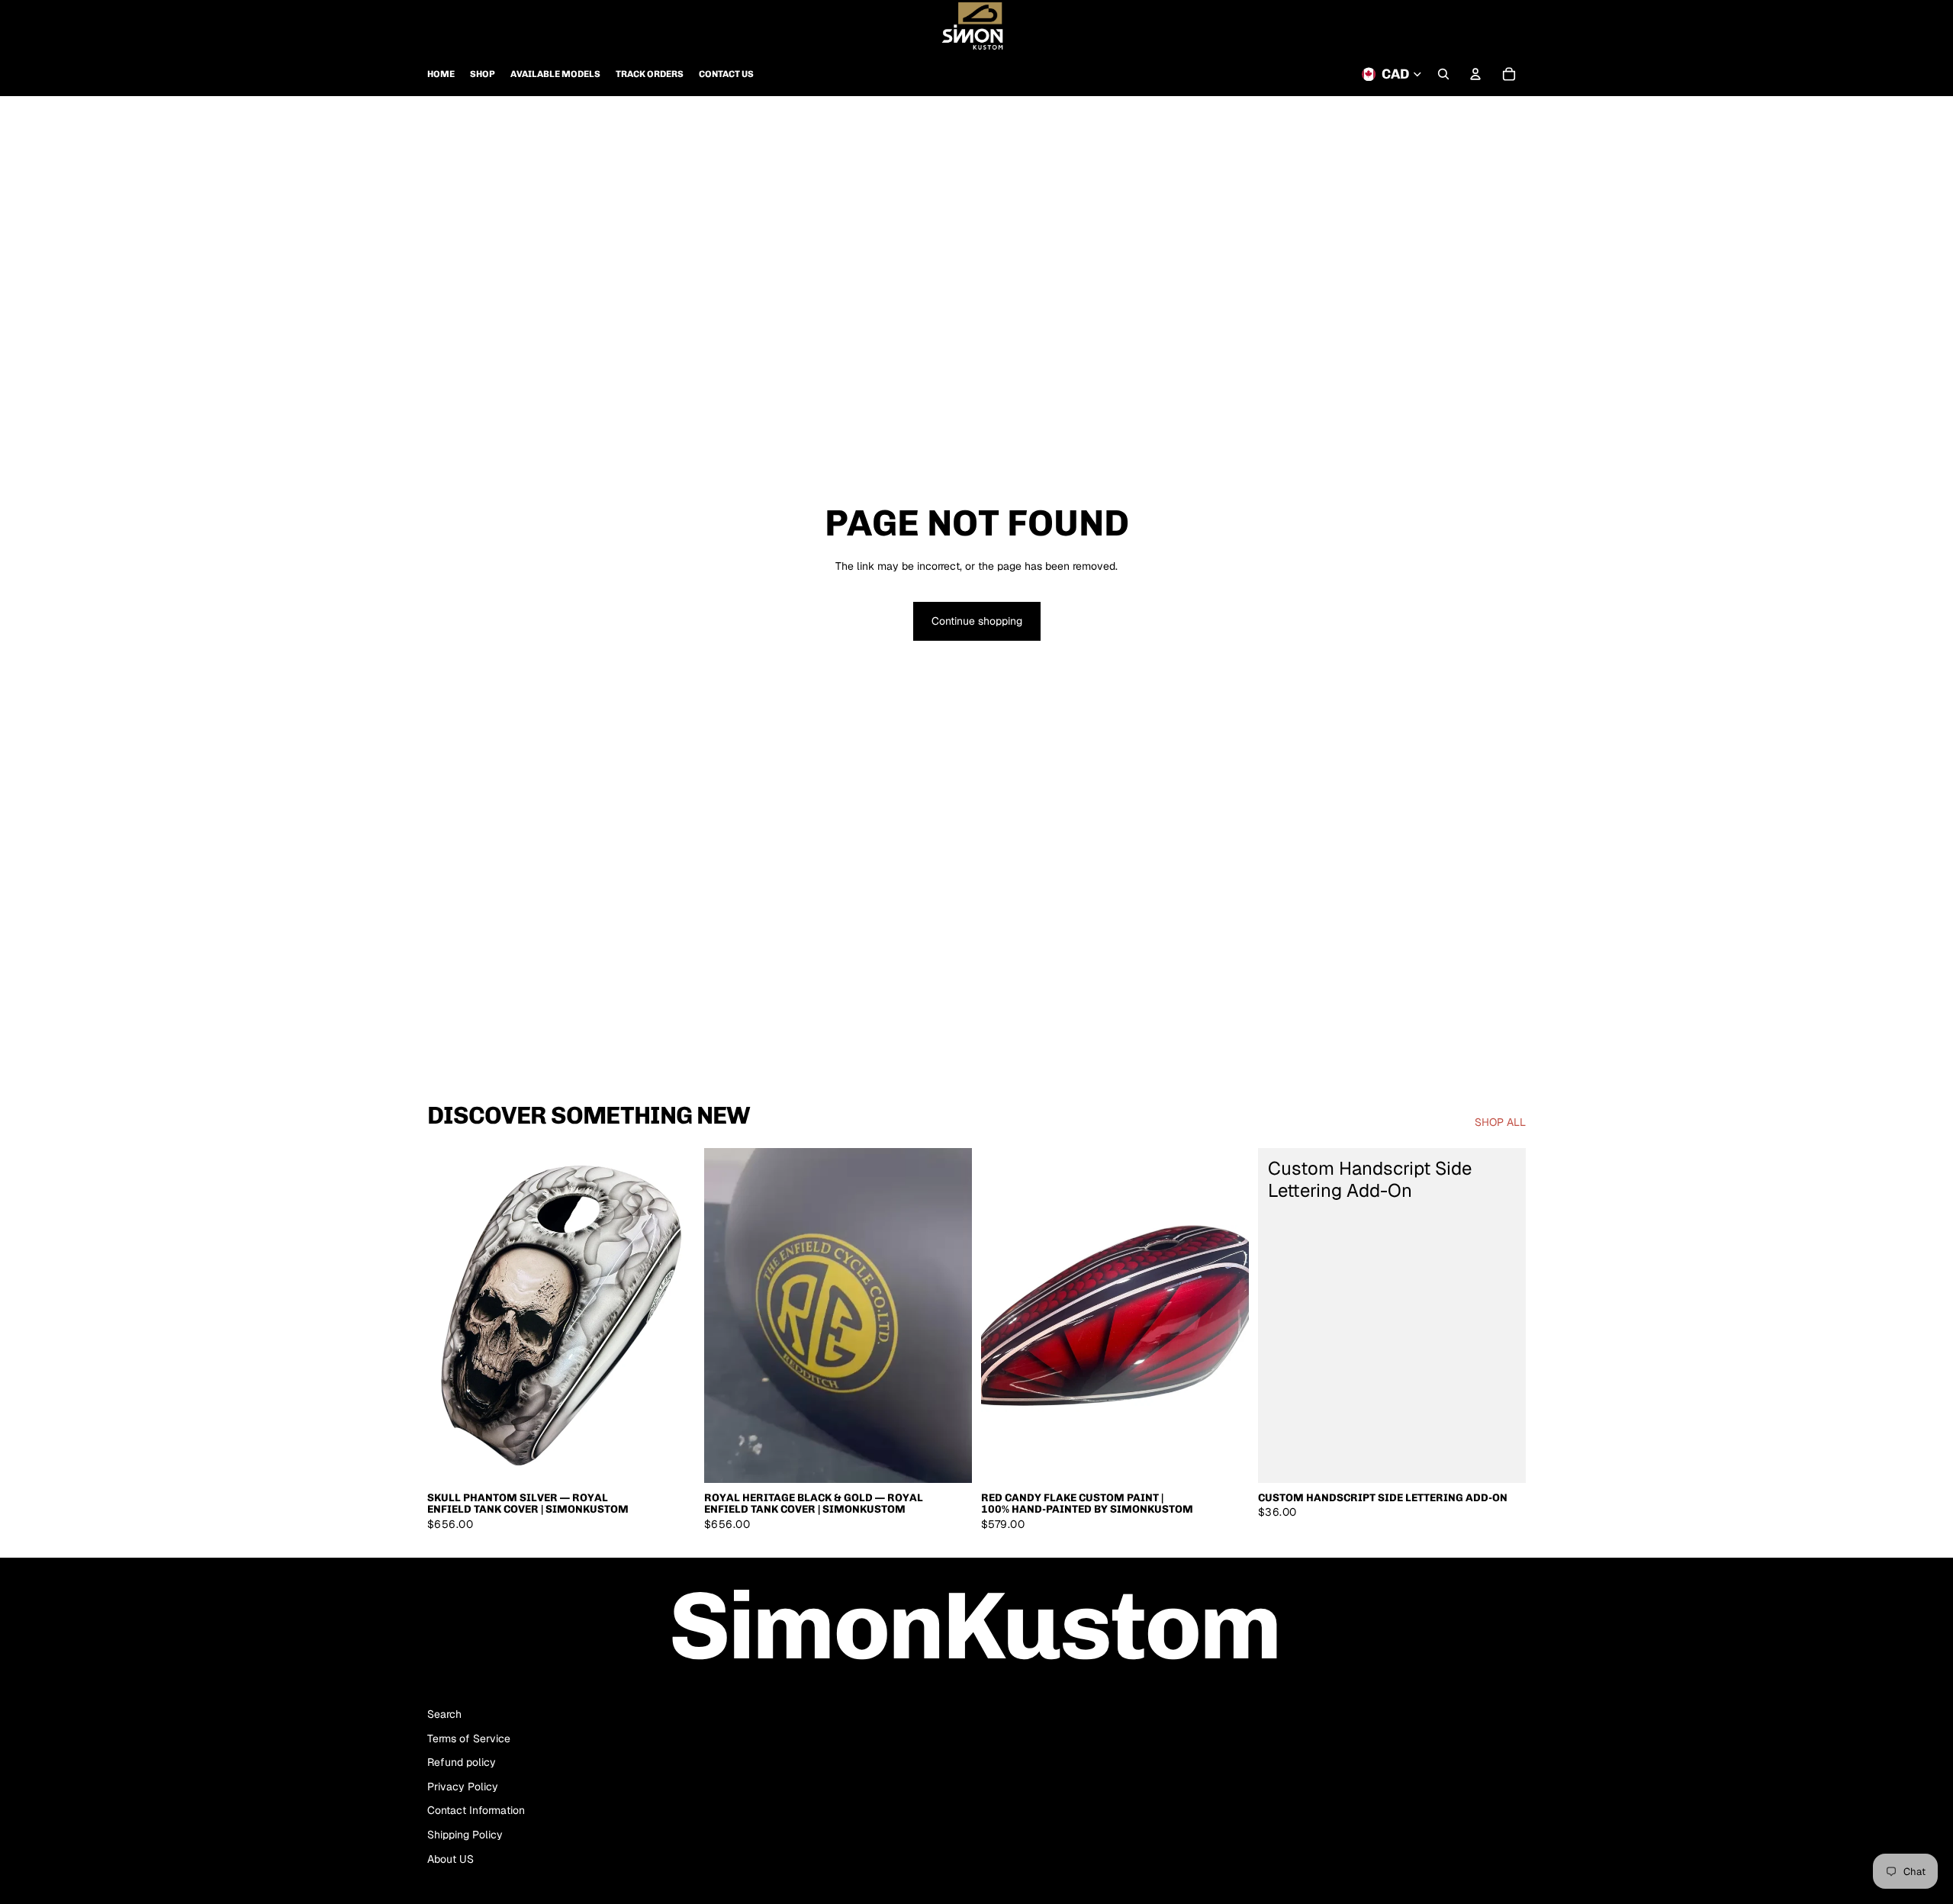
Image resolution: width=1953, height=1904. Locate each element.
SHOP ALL (1500, 1122)
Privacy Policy (463, 1787)
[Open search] (1443, 74)
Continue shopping (977, 621)
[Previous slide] (450, 1316)
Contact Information (476, 1810)
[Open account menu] (1475, 74)
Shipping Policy (465, 1835)
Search (444, 1714)
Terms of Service (469, 1738)
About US (450, 1859)
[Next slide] (672, 1316)
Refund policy (462, 1762)
